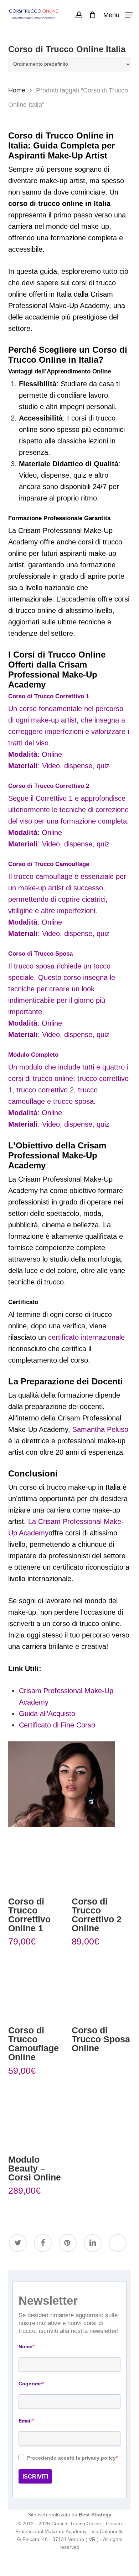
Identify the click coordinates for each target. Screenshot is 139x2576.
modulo (31, 1067)
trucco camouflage (42, 876)
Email (25, 2421)
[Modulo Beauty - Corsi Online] (37, 2118)
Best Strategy (95, 2515)
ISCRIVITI (35, 2477)
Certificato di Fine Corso (57, 1725)
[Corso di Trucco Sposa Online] (101, 1989)
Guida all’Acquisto (47, 1714)
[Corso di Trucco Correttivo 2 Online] (101, 1860)
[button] (118, 15)
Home (17, 90)
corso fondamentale (51, 709)
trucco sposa (34, 966)
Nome (25, 2346)
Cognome (30, 2384)
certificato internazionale (86, 1337)
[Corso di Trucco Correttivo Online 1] (37, 1860)
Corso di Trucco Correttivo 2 (49, 786)
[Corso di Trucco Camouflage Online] (37, 1989)
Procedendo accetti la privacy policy (71, 2458)
